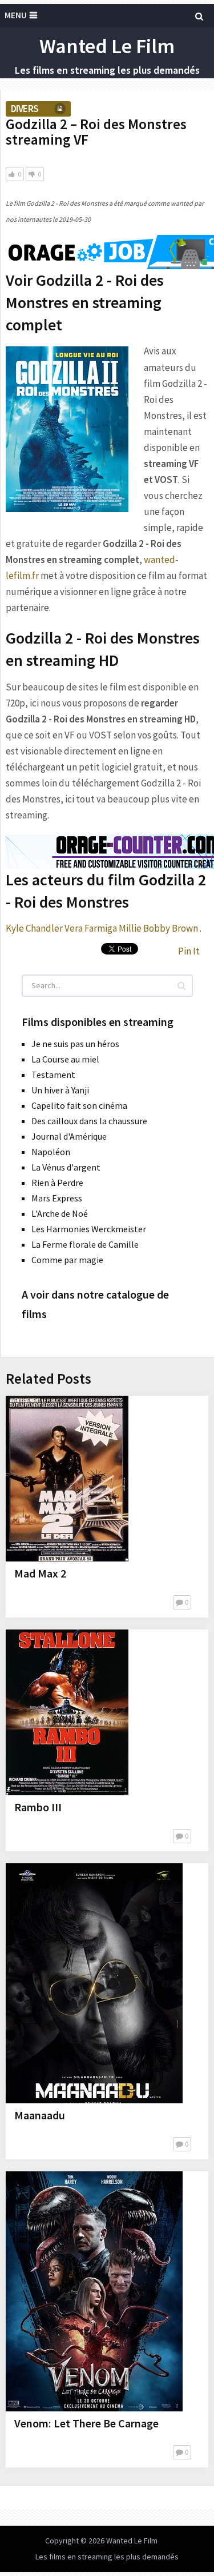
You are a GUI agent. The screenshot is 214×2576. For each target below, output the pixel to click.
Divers (25, 109)
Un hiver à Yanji (60, 1090)
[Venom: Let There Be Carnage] (94, 2291)
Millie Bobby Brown (158, 928)
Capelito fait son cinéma (79, 1105)
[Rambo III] (67, 1712)
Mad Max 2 (40, 1573)
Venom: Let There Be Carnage (86, 2423)
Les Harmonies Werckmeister (89, 1229)
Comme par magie (67, 1260)
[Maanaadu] (94, 1983)
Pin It (189, 951)
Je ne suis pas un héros (75, 1044)
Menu (16, 15)
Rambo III (38, 1807)
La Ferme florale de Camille (85, 1244)
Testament (53, 1075)
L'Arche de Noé (60, 1213)
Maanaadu (40, 2115)
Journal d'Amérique (69, 1136)
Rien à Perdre (57, 1183)
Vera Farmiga (91, 928)
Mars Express (57, 1198)
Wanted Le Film (107, 46)
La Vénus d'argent (66, 1167)
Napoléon (51, 1152)
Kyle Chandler (34, 928)
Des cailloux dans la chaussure (89, 1121)
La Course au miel (65, 1059)
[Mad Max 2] (67, 1479)
